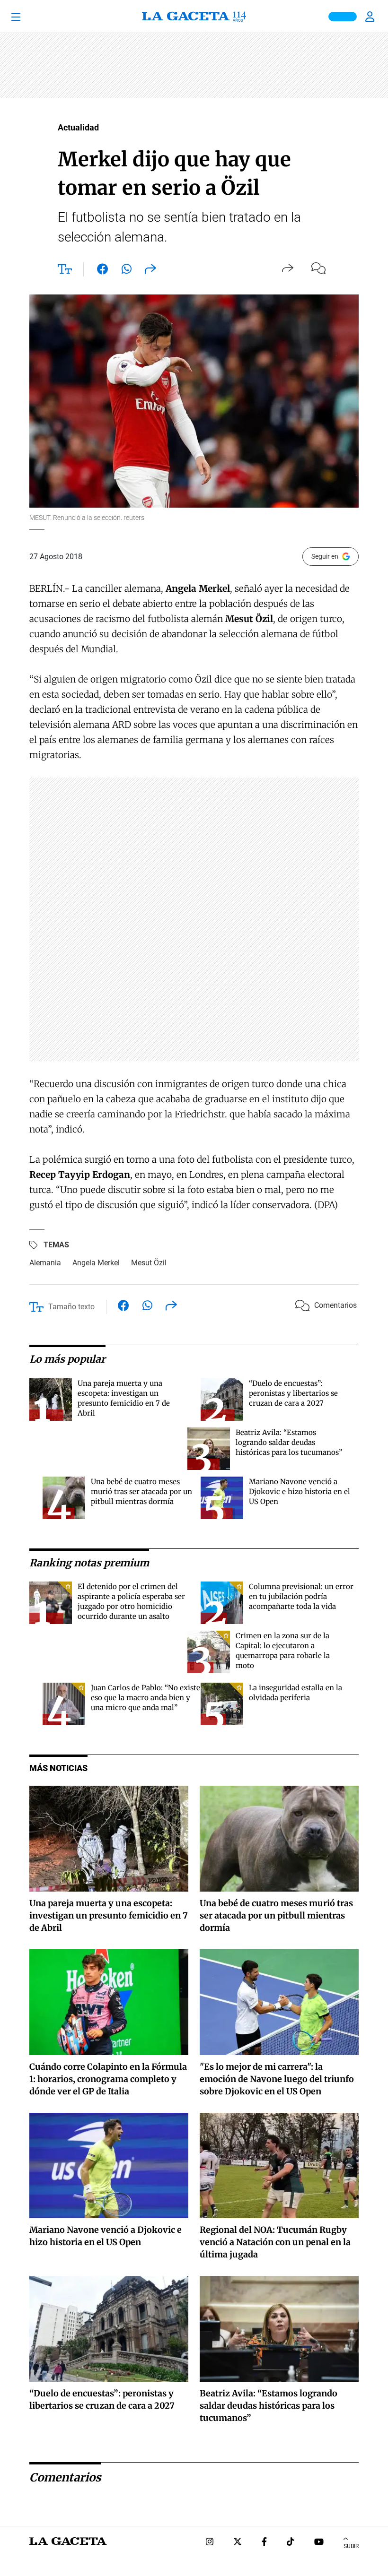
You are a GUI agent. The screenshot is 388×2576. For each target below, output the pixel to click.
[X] (238, 2543)
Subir (351, 2546)
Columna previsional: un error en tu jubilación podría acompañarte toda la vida (301, 1596)
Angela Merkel (96, 1263)
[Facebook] (264, 2543)
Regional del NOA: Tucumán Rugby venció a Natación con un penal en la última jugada (275, 2242)
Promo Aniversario (343, 17)
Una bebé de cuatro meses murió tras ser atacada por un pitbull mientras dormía (141, 1491)
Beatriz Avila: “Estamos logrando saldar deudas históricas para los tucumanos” (289, 1442)
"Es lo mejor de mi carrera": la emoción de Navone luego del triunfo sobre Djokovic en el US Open (277, 2079)
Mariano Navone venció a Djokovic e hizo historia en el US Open (300, 1491)
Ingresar (371, 17)
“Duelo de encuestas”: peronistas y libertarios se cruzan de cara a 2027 (293, 1393)
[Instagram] (210, 2543)
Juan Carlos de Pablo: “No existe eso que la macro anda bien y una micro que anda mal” (145, 1698)
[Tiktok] (291, 2543)
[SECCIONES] (30, 17)
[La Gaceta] (194, 17)
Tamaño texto (71, 1307)
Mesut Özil (149, 1263)
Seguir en (325, 556)
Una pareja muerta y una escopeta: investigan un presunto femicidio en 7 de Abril (109, 1915)
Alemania (45, 1263)
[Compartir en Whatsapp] (127, 271)
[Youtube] (319, 2543)
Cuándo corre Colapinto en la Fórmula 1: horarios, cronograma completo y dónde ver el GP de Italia (108, 2079)
